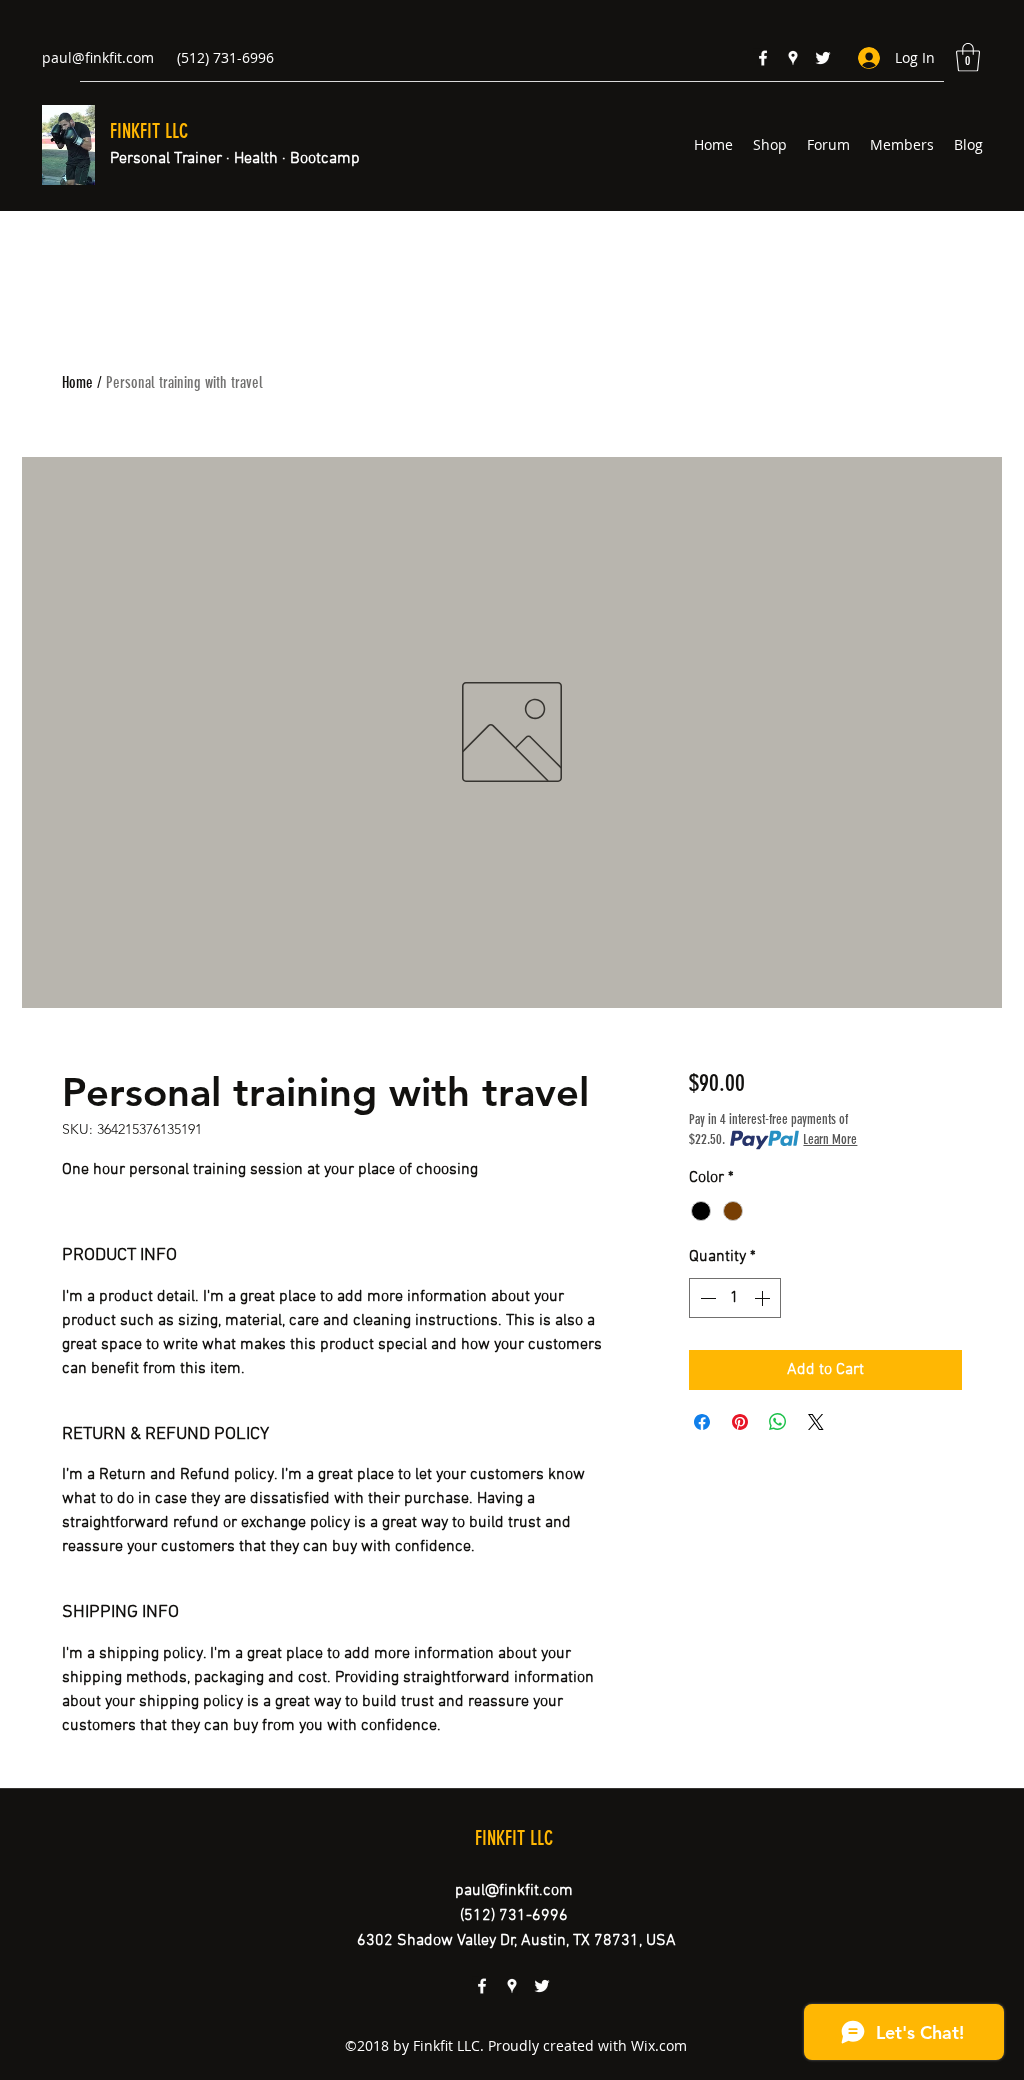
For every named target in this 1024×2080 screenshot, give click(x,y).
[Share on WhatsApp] (778, 1422)
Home (77, 382)
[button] (968, 57)
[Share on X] (816, 1422)
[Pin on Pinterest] (740, 1422)
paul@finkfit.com (98, 57)
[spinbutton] (735, 1298)
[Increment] (764, 1298)
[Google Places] (793, 58)
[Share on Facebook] (702, 1422)
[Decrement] (706, 1298)
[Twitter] (823, 58)
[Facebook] (763, 58)
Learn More (830, 1139)
